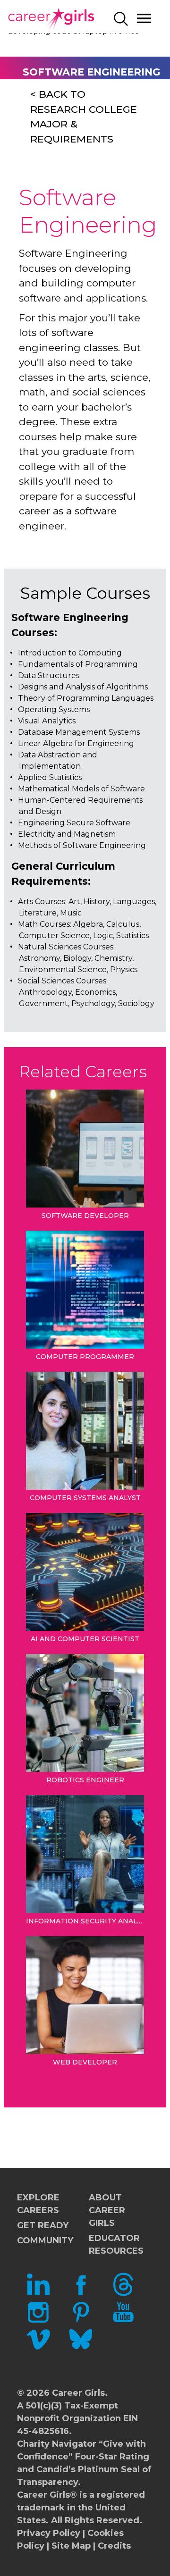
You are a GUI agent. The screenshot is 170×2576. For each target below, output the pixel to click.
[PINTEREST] (81, 2321)
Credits (114, 2546)
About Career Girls (107, 2210)
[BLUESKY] (81, 2348)
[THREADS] (123, 2293)
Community (45, 2240)
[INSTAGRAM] (38, 2321)
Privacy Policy (49, 2533)
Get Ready (43, 2225)
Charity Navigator (57, 2444)
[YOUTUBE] (123, 2321)
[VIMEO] (38, 2348)
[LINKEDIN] (38, 2293)
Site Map (71, 2546)
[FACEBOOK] (81, 2293)
